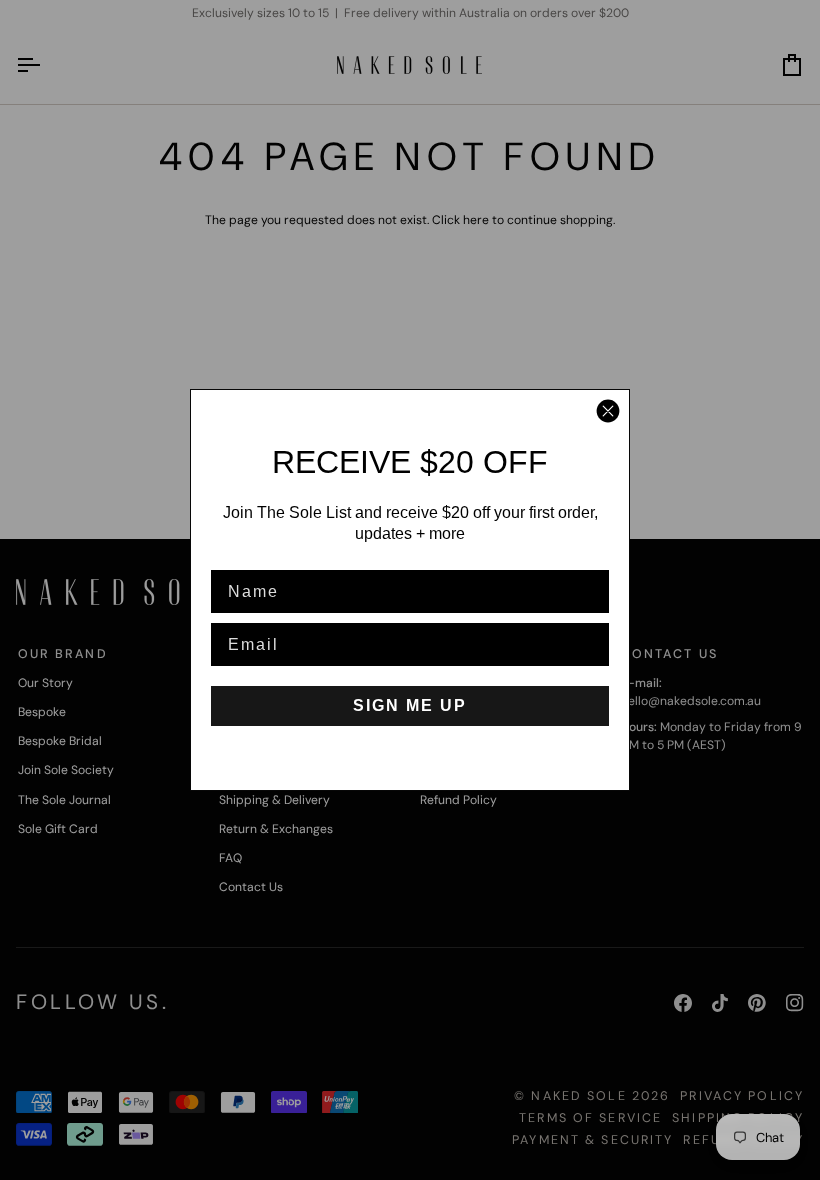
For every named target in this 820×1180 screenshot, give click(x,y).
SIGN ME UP (410, 705)
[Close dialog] (608, 411)
